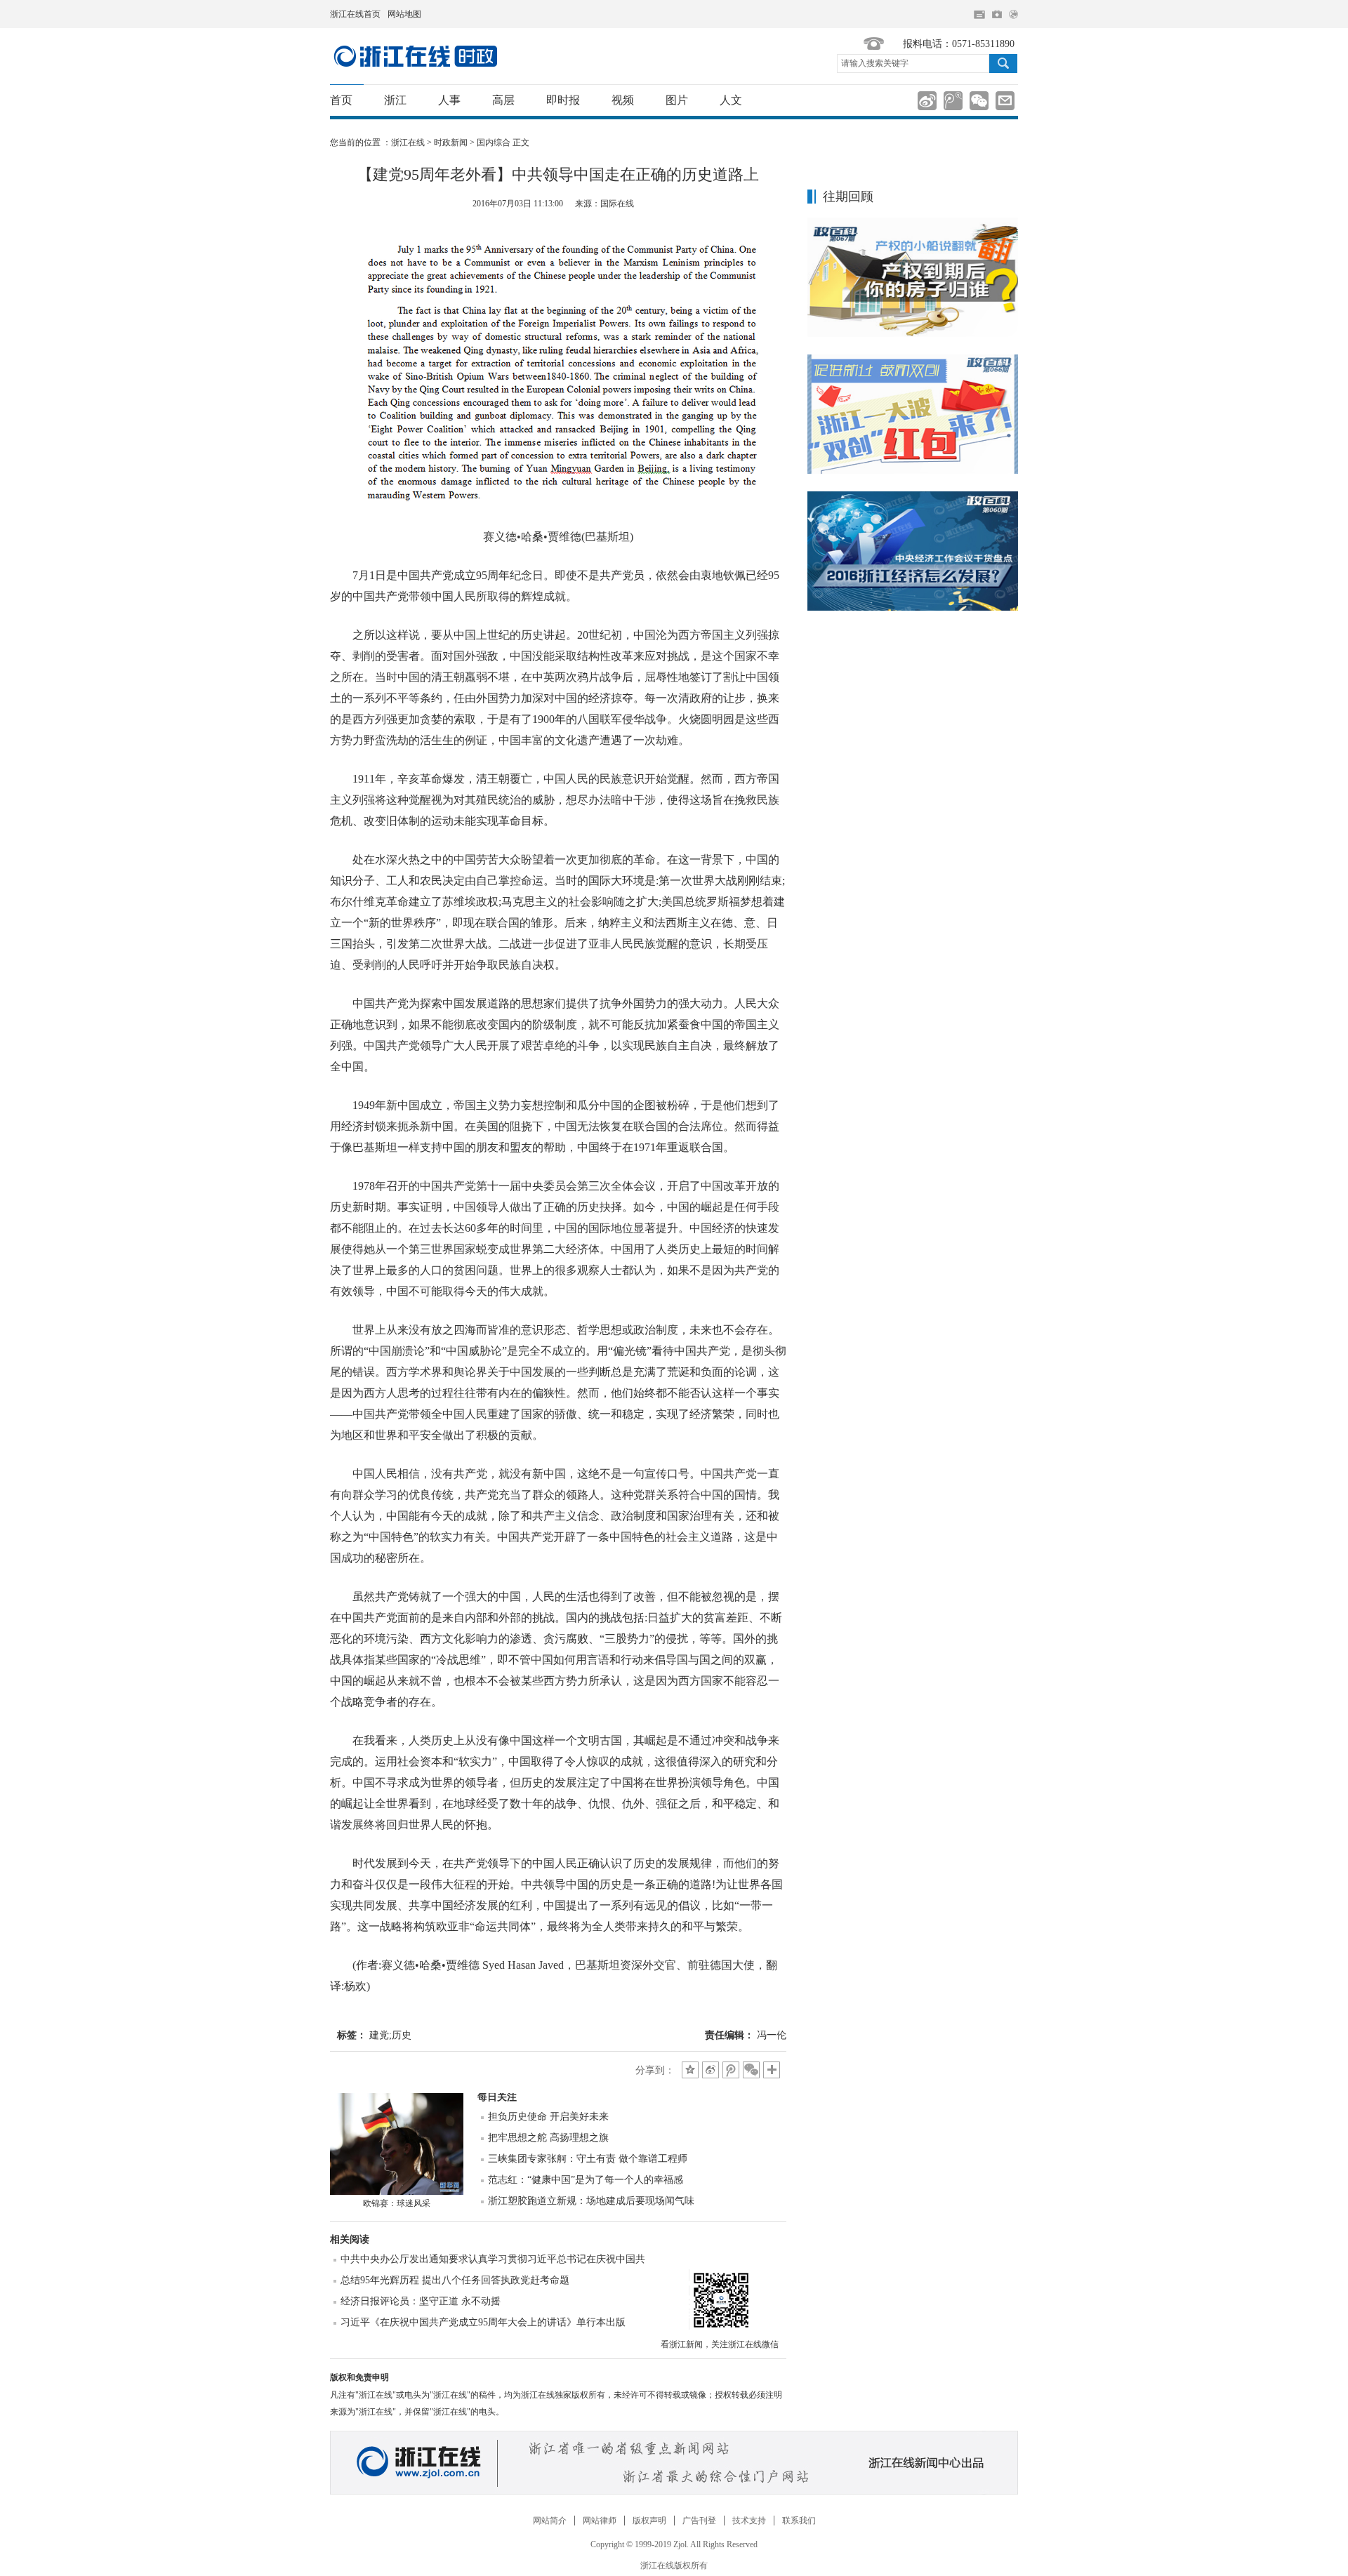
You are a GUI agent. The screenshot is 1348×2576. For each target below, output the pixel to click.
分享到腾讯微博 (953, 101)
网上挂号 (997, 14)
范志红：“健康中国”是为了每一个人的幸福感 (586, 2180)
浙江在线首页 (355, 14)
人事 (449, 100)
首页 (341, 100)
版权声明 (649, 2521)
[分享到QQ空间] (690, 2070)
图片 (677, 100)
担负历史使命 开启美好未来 (548, 2117)
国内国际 (415, 56)
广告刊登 (699, 2521)
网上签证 (1013, 14)
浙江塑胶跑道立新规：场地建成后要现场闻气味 (591, 2201)
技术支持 (749, 2521)
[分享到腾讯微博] (731, 2070)
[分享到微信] (751, 2070)
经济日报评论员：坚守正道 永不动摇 (421, 2301)
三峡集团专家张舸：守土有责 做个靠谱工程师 (588, 2159)
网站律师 (600, 2521)
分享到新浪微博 (927, 101)
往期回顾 (848, 197)
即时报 (563, 100)
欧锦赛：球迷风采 (397, 2203)
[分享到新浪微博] (711, 2070)
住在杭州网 (979, 15)
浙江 (395, 100)
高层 (503, 100)
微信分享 (720, 2299)
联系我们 (799, 2521)
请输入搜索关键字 (875, 63)
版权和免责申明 (359, 2377)
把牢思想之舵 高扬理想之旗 (548, 2138)
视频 (623, 100)
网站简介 (550, 2521)
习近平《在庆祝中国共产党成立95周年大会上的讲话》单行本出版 (483, 2322)
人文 (731, 100)
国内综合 (494, 142)
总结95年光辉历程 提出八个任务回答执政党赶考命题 (455, 2280)
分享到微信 (979, 101)
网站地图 (404, 14)
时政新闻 (451, 142)
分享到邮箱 (1005, 101)
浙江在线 (408, 142)
